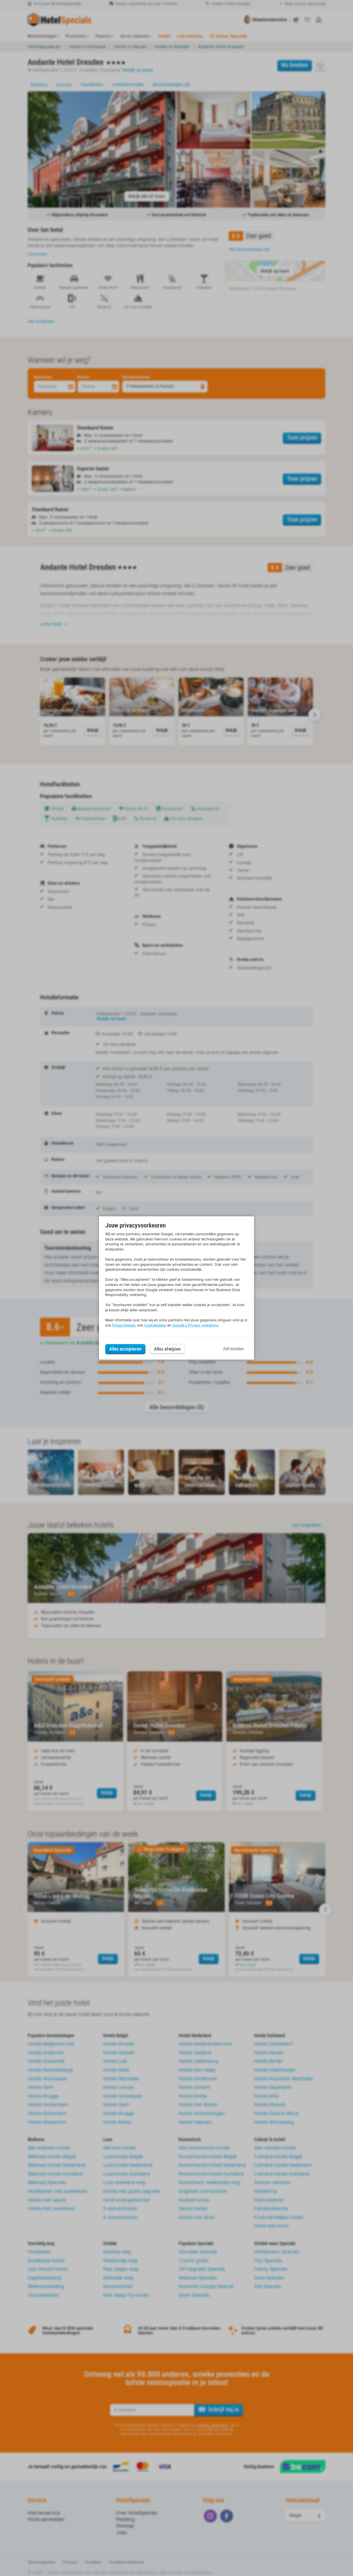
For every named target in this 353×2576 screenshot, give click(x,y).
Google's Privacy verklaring (195, 1325)
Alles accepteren (125, 1349)
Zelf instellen (233, 1349)
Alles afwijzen (167, 1349)
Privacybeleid (124, 1325)
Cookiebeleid (155, 1325)
